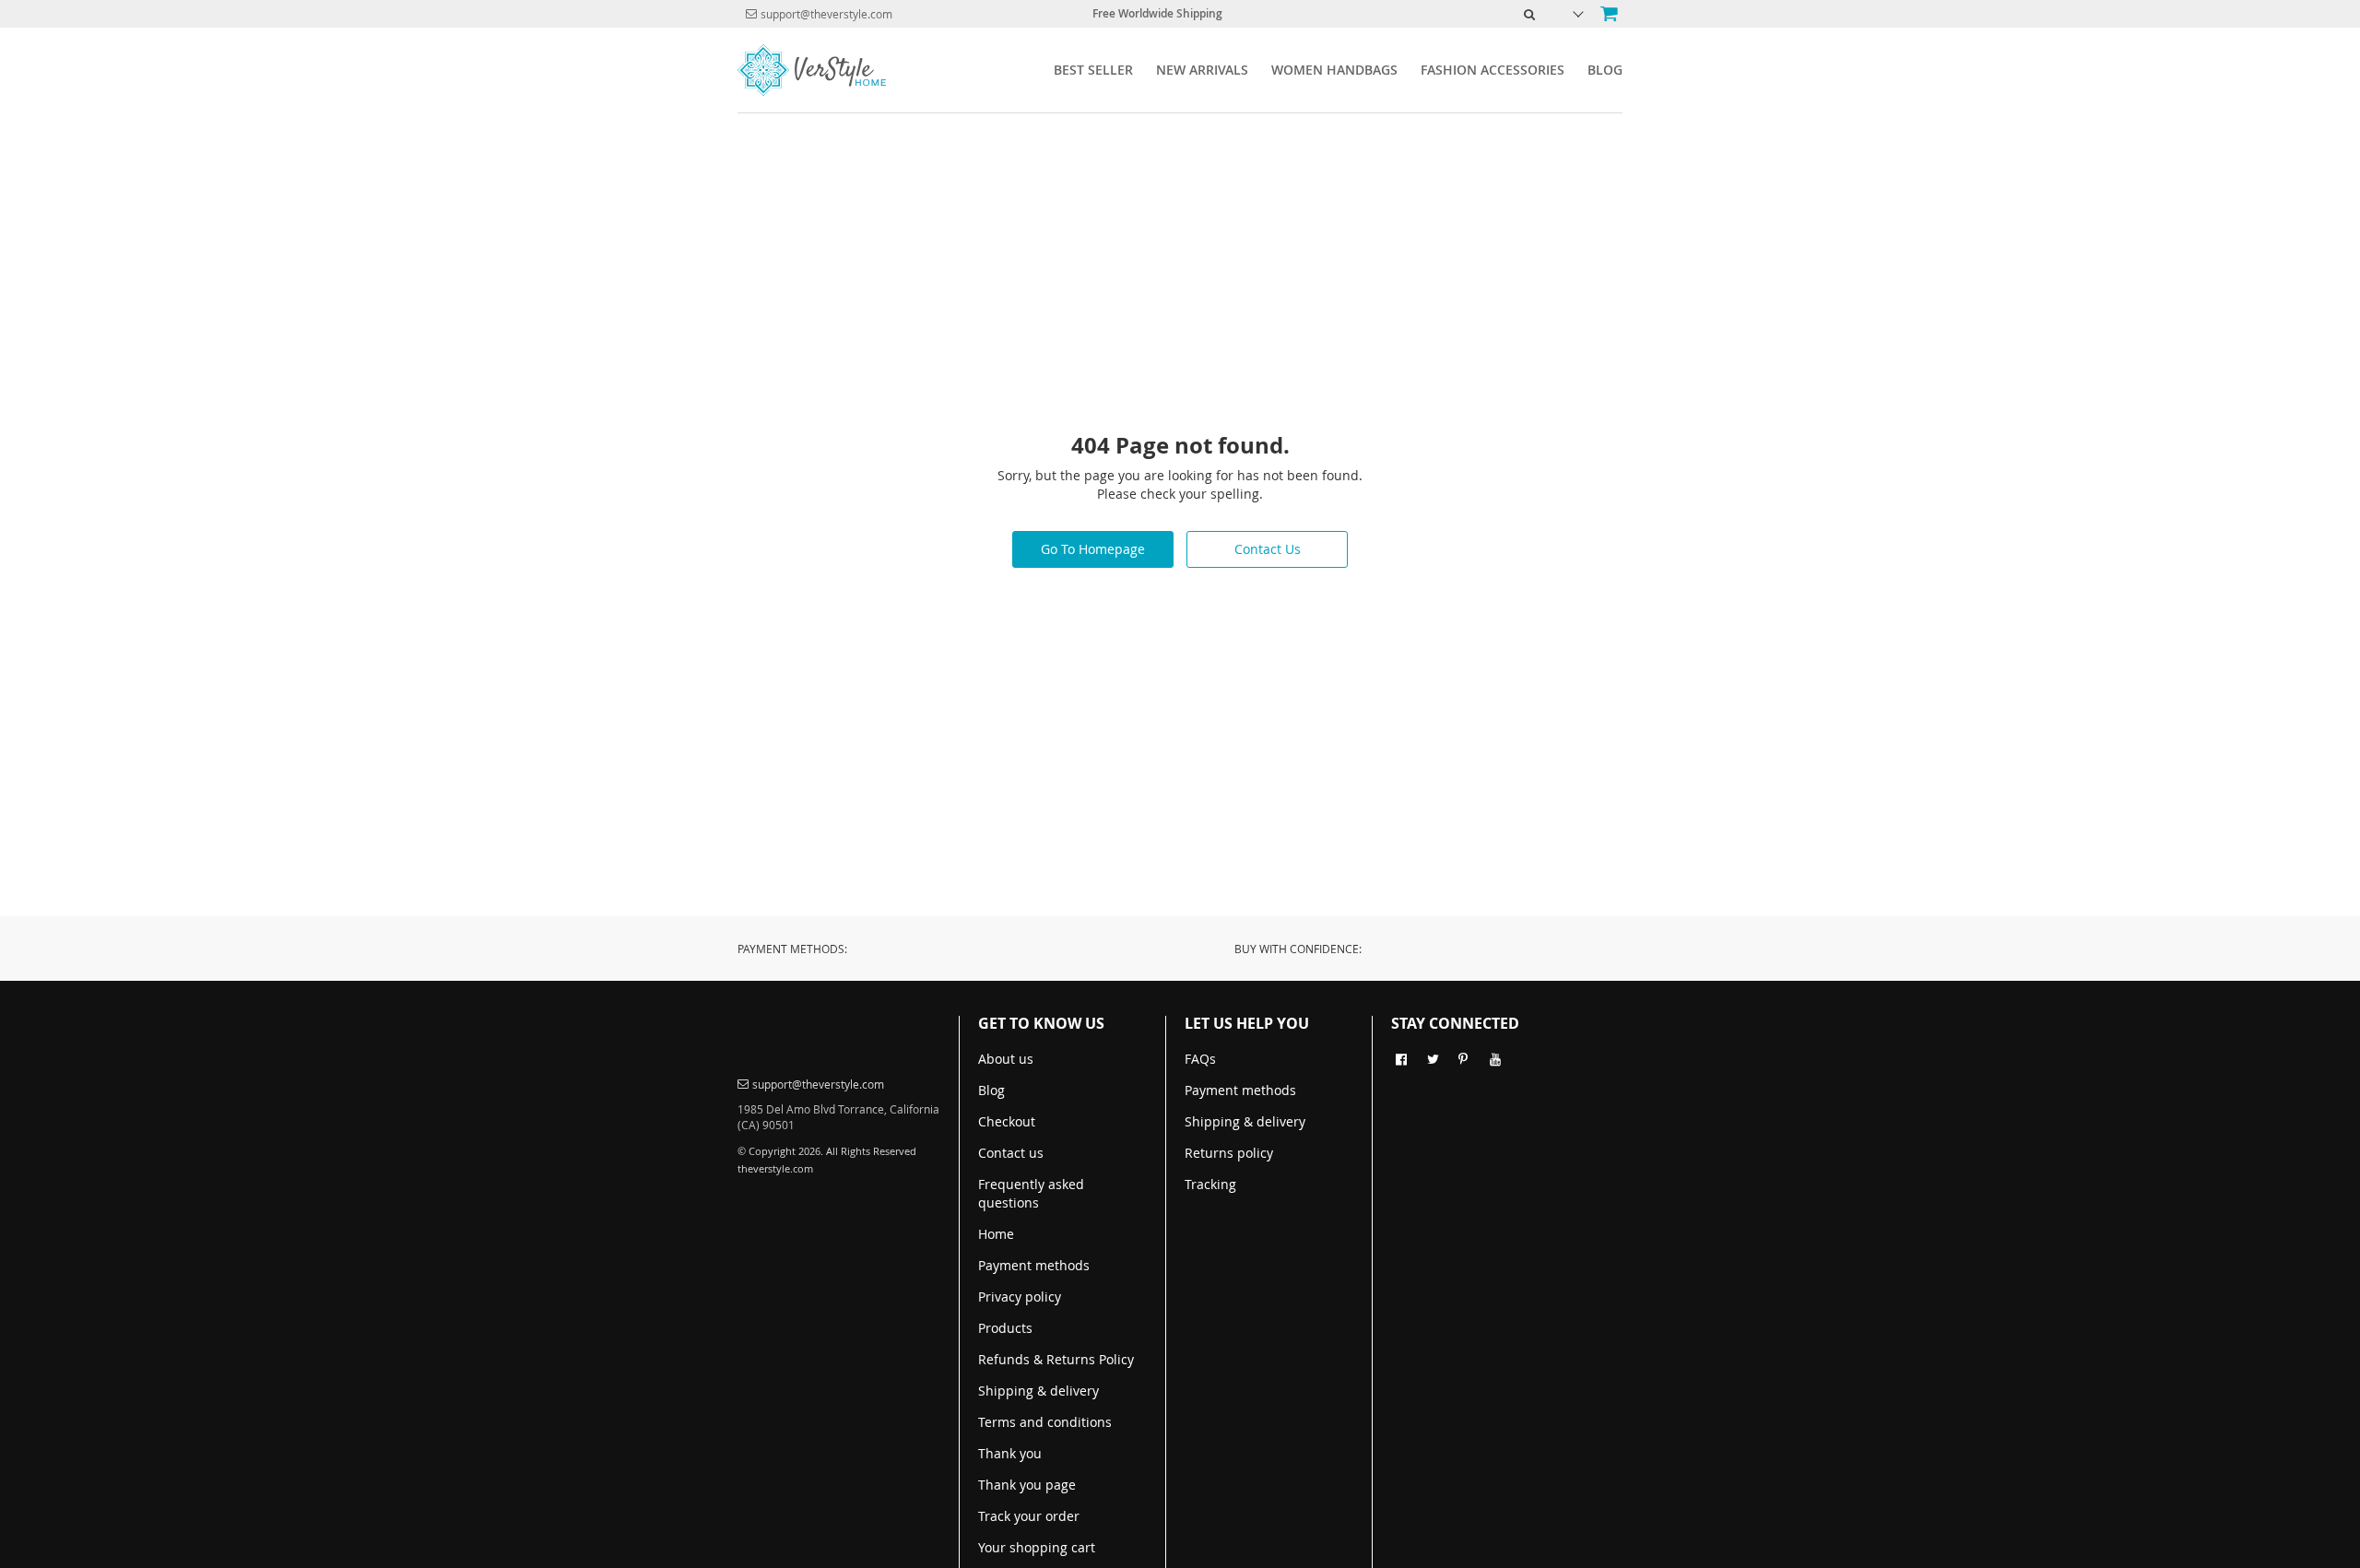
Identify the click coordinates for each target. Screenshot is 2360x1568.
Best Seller (1093, 70)
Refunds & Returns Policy (1056, 1359)
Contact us (1011, 1153)
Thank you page (1027, 1485)
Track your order (1029, 1516)
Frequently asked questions (1031, 1193)
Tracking (1210, 1184)
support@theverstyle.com (826, 14)
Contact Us (1268, 549)
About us (1006, 1059)
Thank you (1010, 1453)
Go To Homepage (1093, 549)
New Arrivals (1202, 70)
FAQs (1200, 1059)
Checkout (1007, 1121)
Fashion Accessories (1493, 70)
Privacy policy (1020, 1297)
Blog (1605, 70)
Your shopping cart (1037, 1547)
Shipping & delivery (1038, 1391)
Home (996, 1234)
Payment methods (1034, 1265)
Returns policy (1229, 1153)
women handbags (1334, 70)
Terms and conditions (1045, 1422)
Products (1005, 1328)
